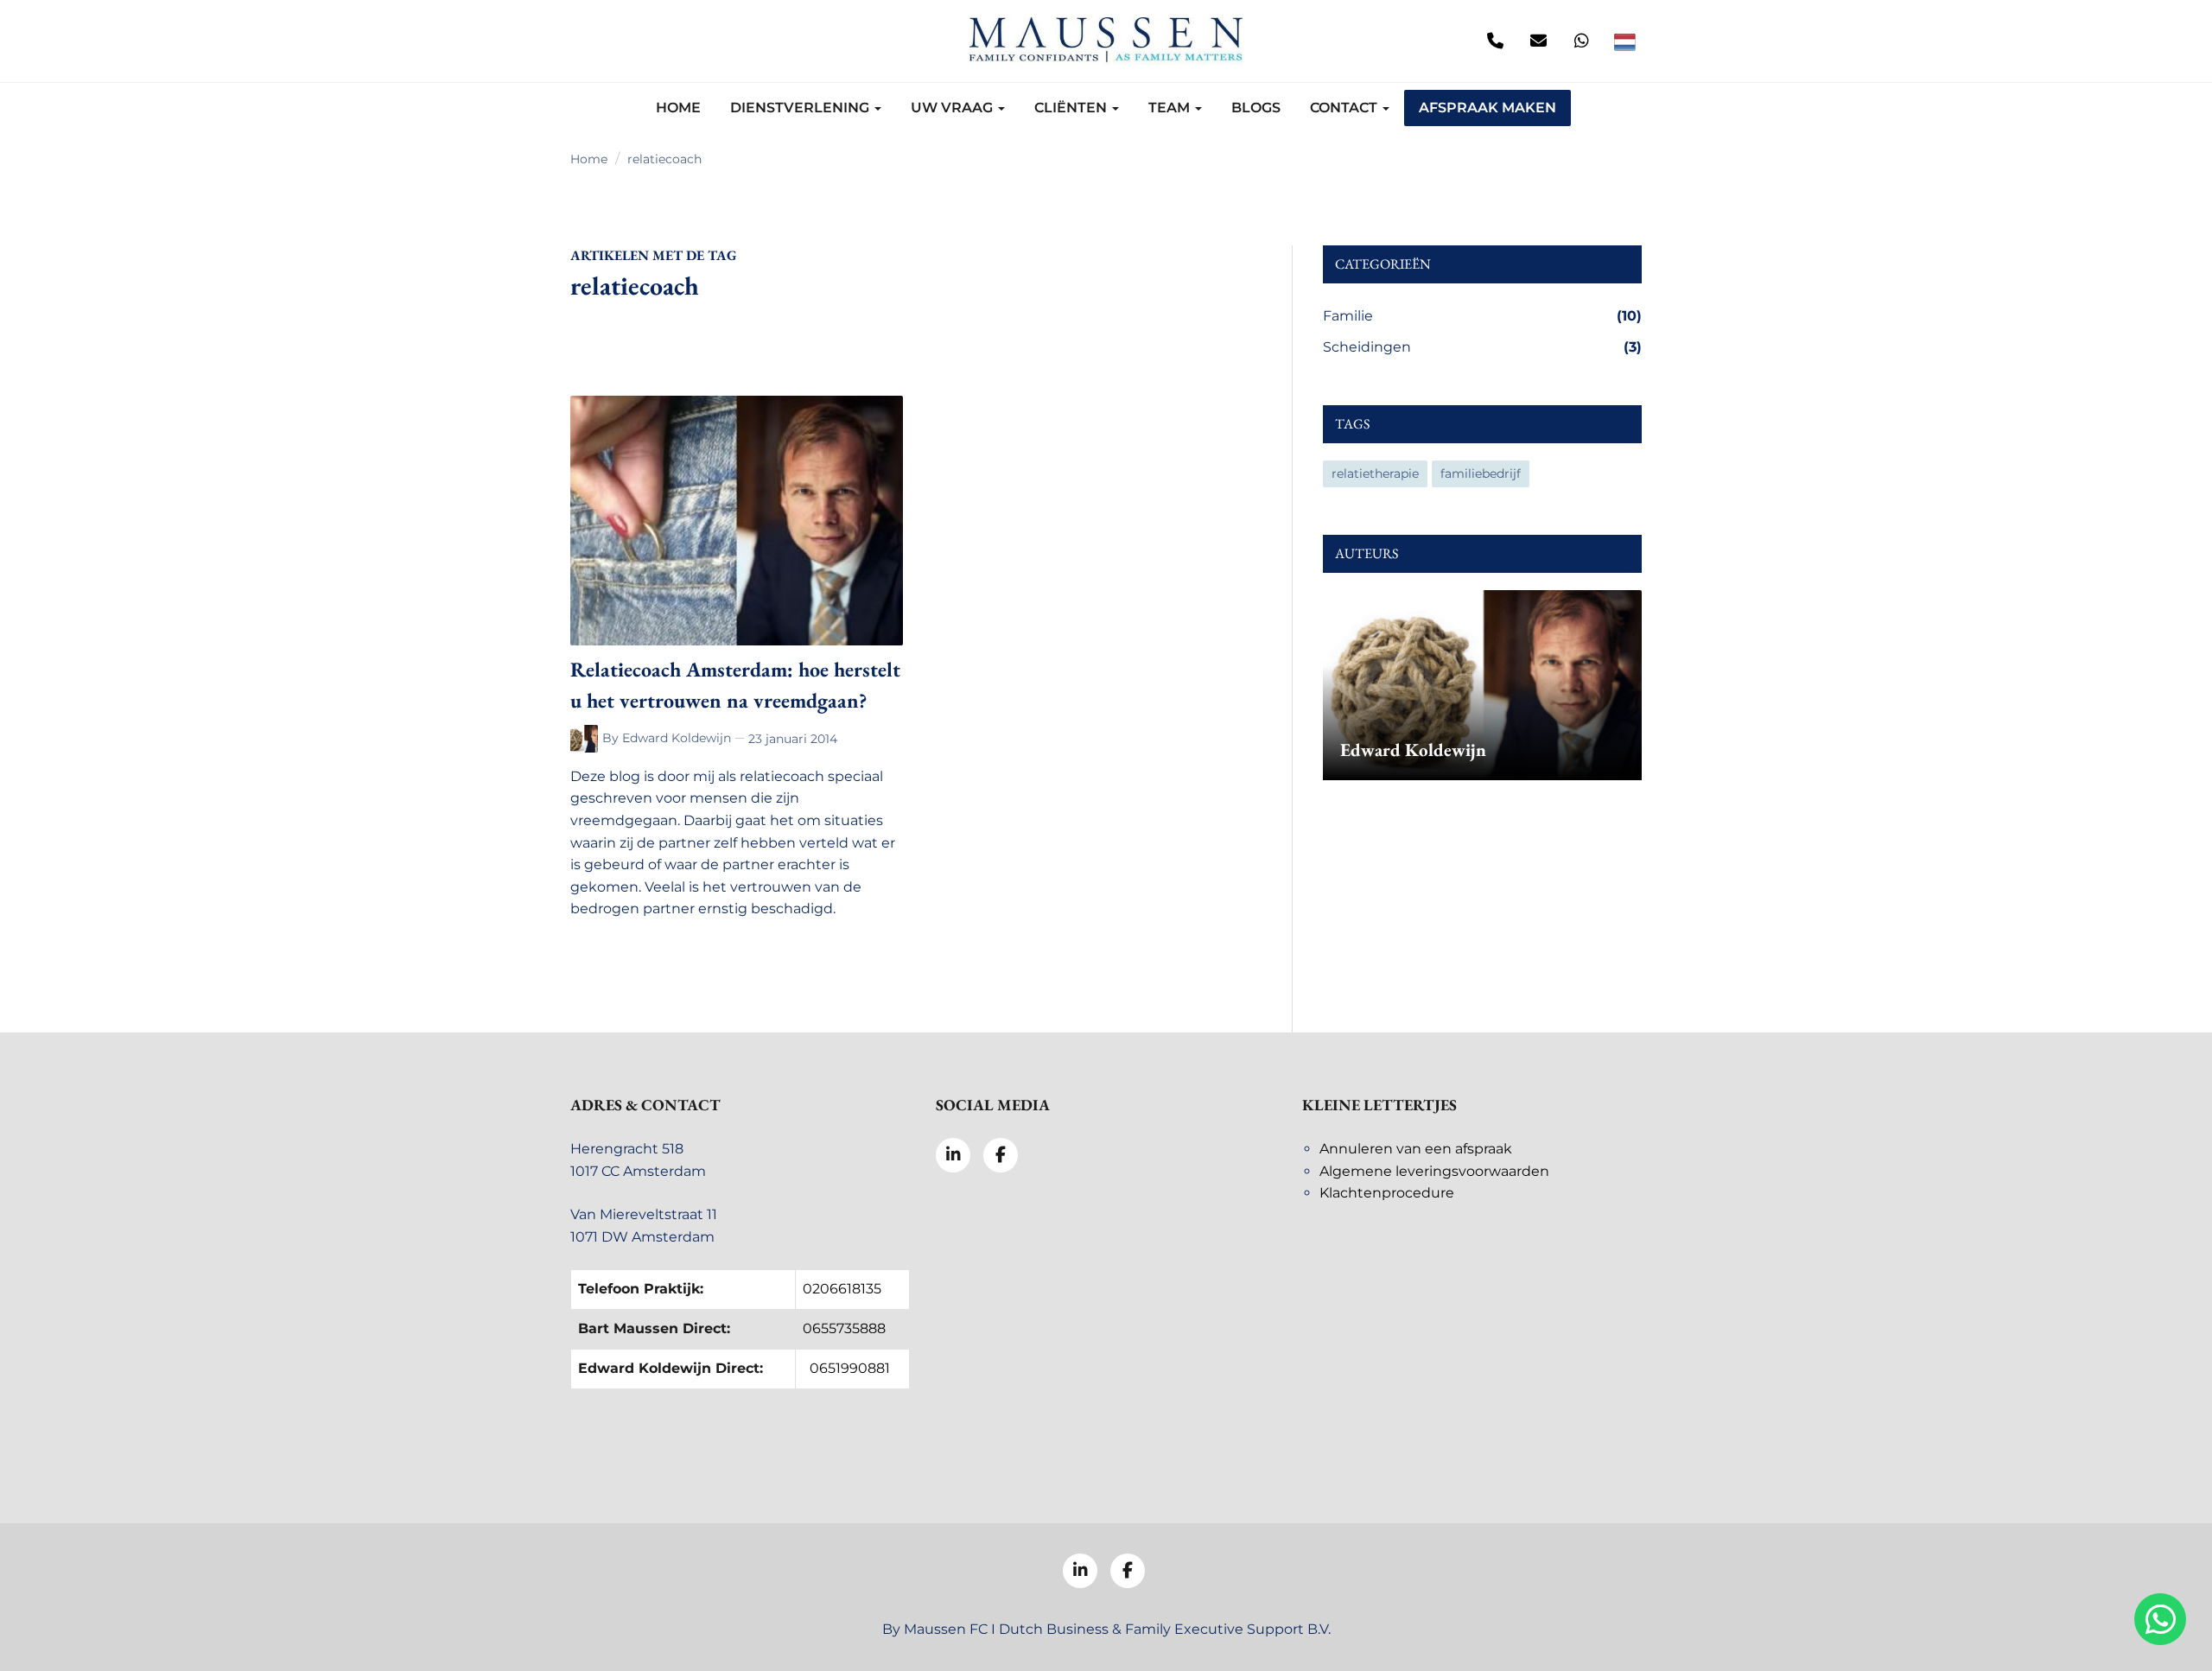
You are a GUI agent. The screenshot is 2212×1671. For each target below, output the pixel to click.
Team (1171, 108)
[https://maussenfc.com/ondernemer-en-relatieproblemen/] (586, 739)
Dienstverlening (801, 108)
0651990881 (850, 1368)
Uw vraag (953, 108)
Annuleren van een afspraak (1416, 1149)
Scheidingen (1482, 347)
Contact (1345, 108)
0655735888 (844, 1328)
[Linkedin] (588, 41)
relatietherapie (1375, 473)
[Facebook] (631, 41)
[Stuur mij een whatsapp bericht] (1581, 41)
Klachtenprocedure (1387, 1193)
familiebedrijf (1481, 473)
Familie (1482, 316)
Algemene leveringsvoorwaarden (1434, 1171)
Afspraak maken (1487, 108)
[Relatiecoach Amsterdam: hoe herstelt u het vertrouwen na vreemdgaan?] (737, 521)
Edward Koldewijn (677, 738)
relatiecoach (664, 159)
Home (678, 108)
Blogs (1256, 108)
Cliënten (1072, 108)
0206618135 (842, 1289)
